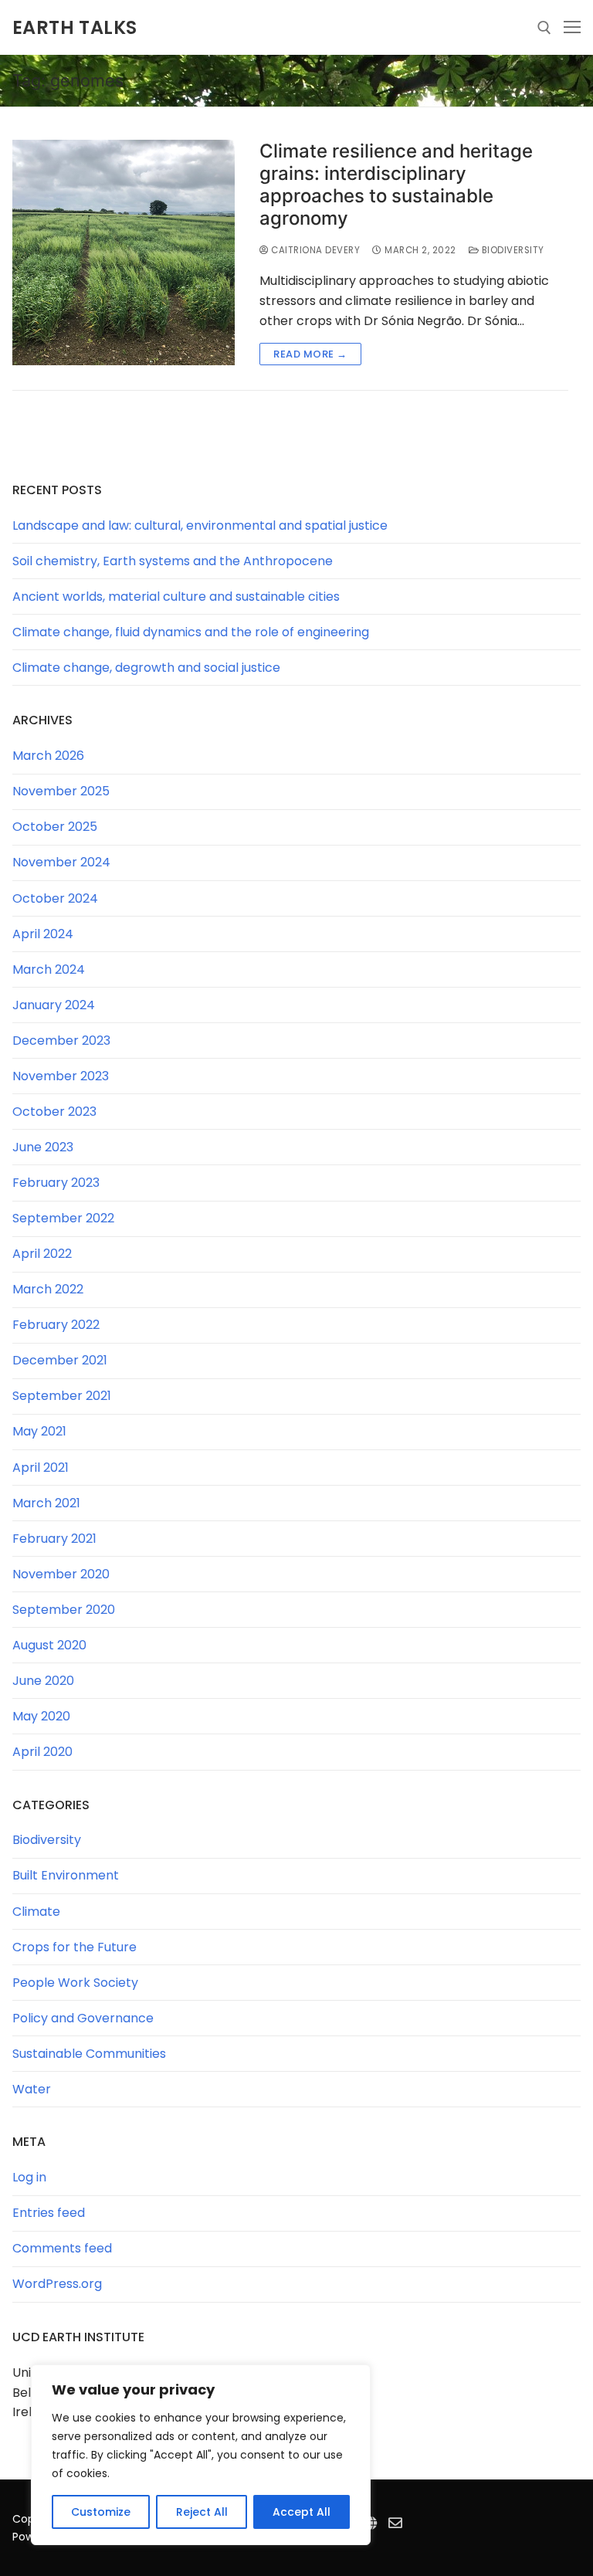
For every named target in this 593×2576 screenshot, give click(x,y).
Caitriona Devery (314, 250)
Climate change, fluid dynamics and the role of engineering (191, 632)
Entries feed (49, 2213)
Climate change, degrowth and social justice (146, 668)
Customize (101, 2512)
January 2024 (54, 1005)
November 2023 (61, 1076)
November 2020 (61, 1574)
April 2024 (43, 934)
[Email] (395, 2523)
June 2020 (43, 1681)
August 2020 (49, 1645)
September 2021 (62, 1396)
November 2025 (61, 791)
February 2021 (54, 1539)
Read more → (310, 354)
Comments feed (62, 2248)
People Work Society (75, 1983)
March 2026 (48, 756)
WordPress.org (57, 2284)
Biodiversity (512, 250)
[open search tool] (544, 28)
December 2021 (60, 1360)
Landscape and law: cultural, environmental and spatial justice (200, 525)
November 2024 (61, 862)
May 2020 (41, 1716)
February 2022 (56, 1325)
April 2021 (41, 1468)
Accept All (302, 2512)
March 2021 (46, 1503)
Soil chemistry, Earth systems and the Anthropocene (173, 561)
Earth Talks (75, 27)
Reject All (202, 2512)
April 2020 (42, 1752)
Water (32, 2089)
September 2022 (63, 1218)
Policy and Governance (83, 2018)
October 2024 (55, 898)
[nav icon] (572, 28)
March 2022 (48, 1289)
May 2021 (39, 1431)
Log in (29, 2177)
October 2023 (54, 1112)
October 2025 (55, 827)
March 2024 (49, 969)
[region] (201, 2455)
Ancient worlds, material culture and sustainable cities (176, 597)
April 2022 (42, 1254)
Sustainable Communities (89, 2054)
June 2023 (43, 1147)
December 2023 (61, 1041)
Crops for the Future (75, 1947)
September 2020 (64, 1610)
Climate (36, 1912)
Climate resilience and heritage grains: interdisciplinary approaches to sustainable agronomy (396, 185)
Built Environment (66, 1875)
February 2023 (56, 1183)
